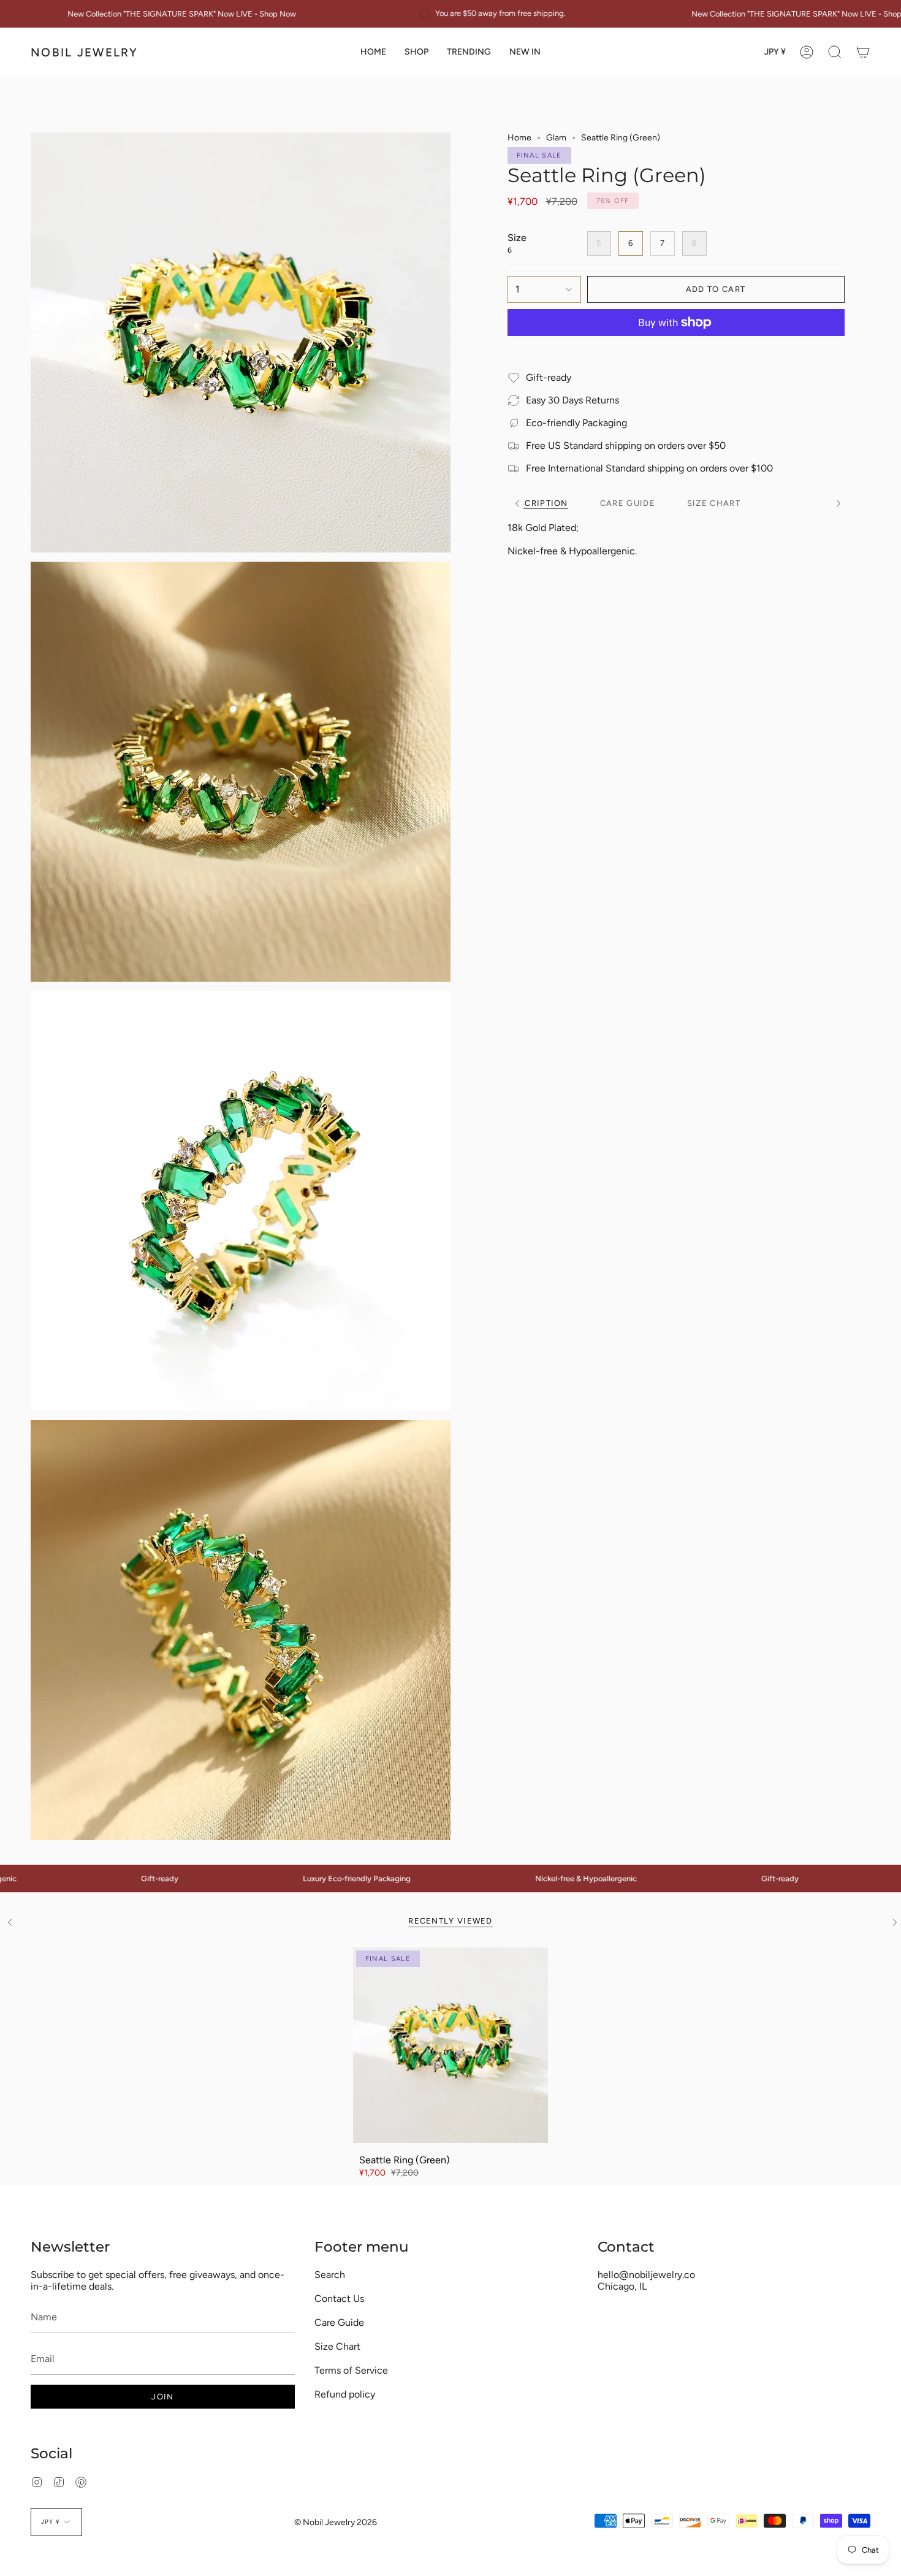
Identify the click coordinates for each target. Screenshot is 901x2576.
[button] (416, 52)
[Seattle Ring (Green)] (451, 2045)
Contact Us (339, 2299)
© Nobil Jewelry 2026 (336, 2522)
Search (330, 2275)
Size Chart (337, 2346)
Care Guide (339, 2322)
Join (162, 2397)
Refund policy (345, 2394)
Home (519, 138)
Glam (556, 138)
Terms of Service (351, 2370)
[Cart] (863, 52)
